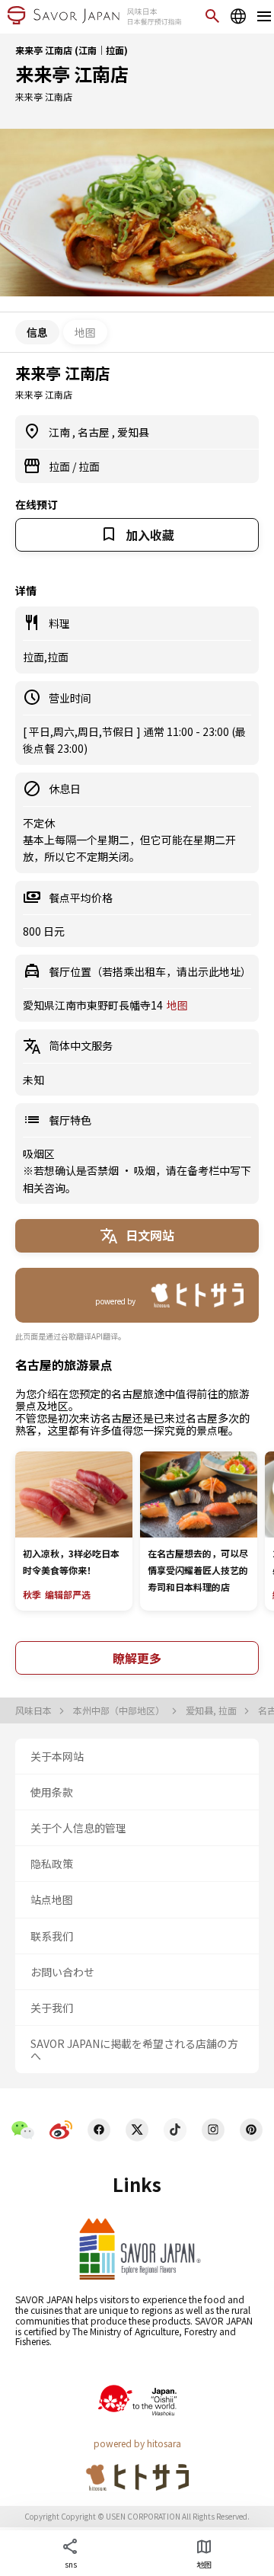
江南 (61, 432)
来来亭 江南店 (72, 74)
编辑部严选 (68, 1594)
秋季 (32, 1594)
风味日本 (35, 1710)
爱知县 (133, 432)
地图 (85, 332)
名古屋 (95, 432)
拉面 (61, 466)
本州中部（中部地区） (120, 1710)
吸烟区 (39, 1154)
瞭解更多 (137, 1658)
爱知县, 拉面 (212, 1710)
